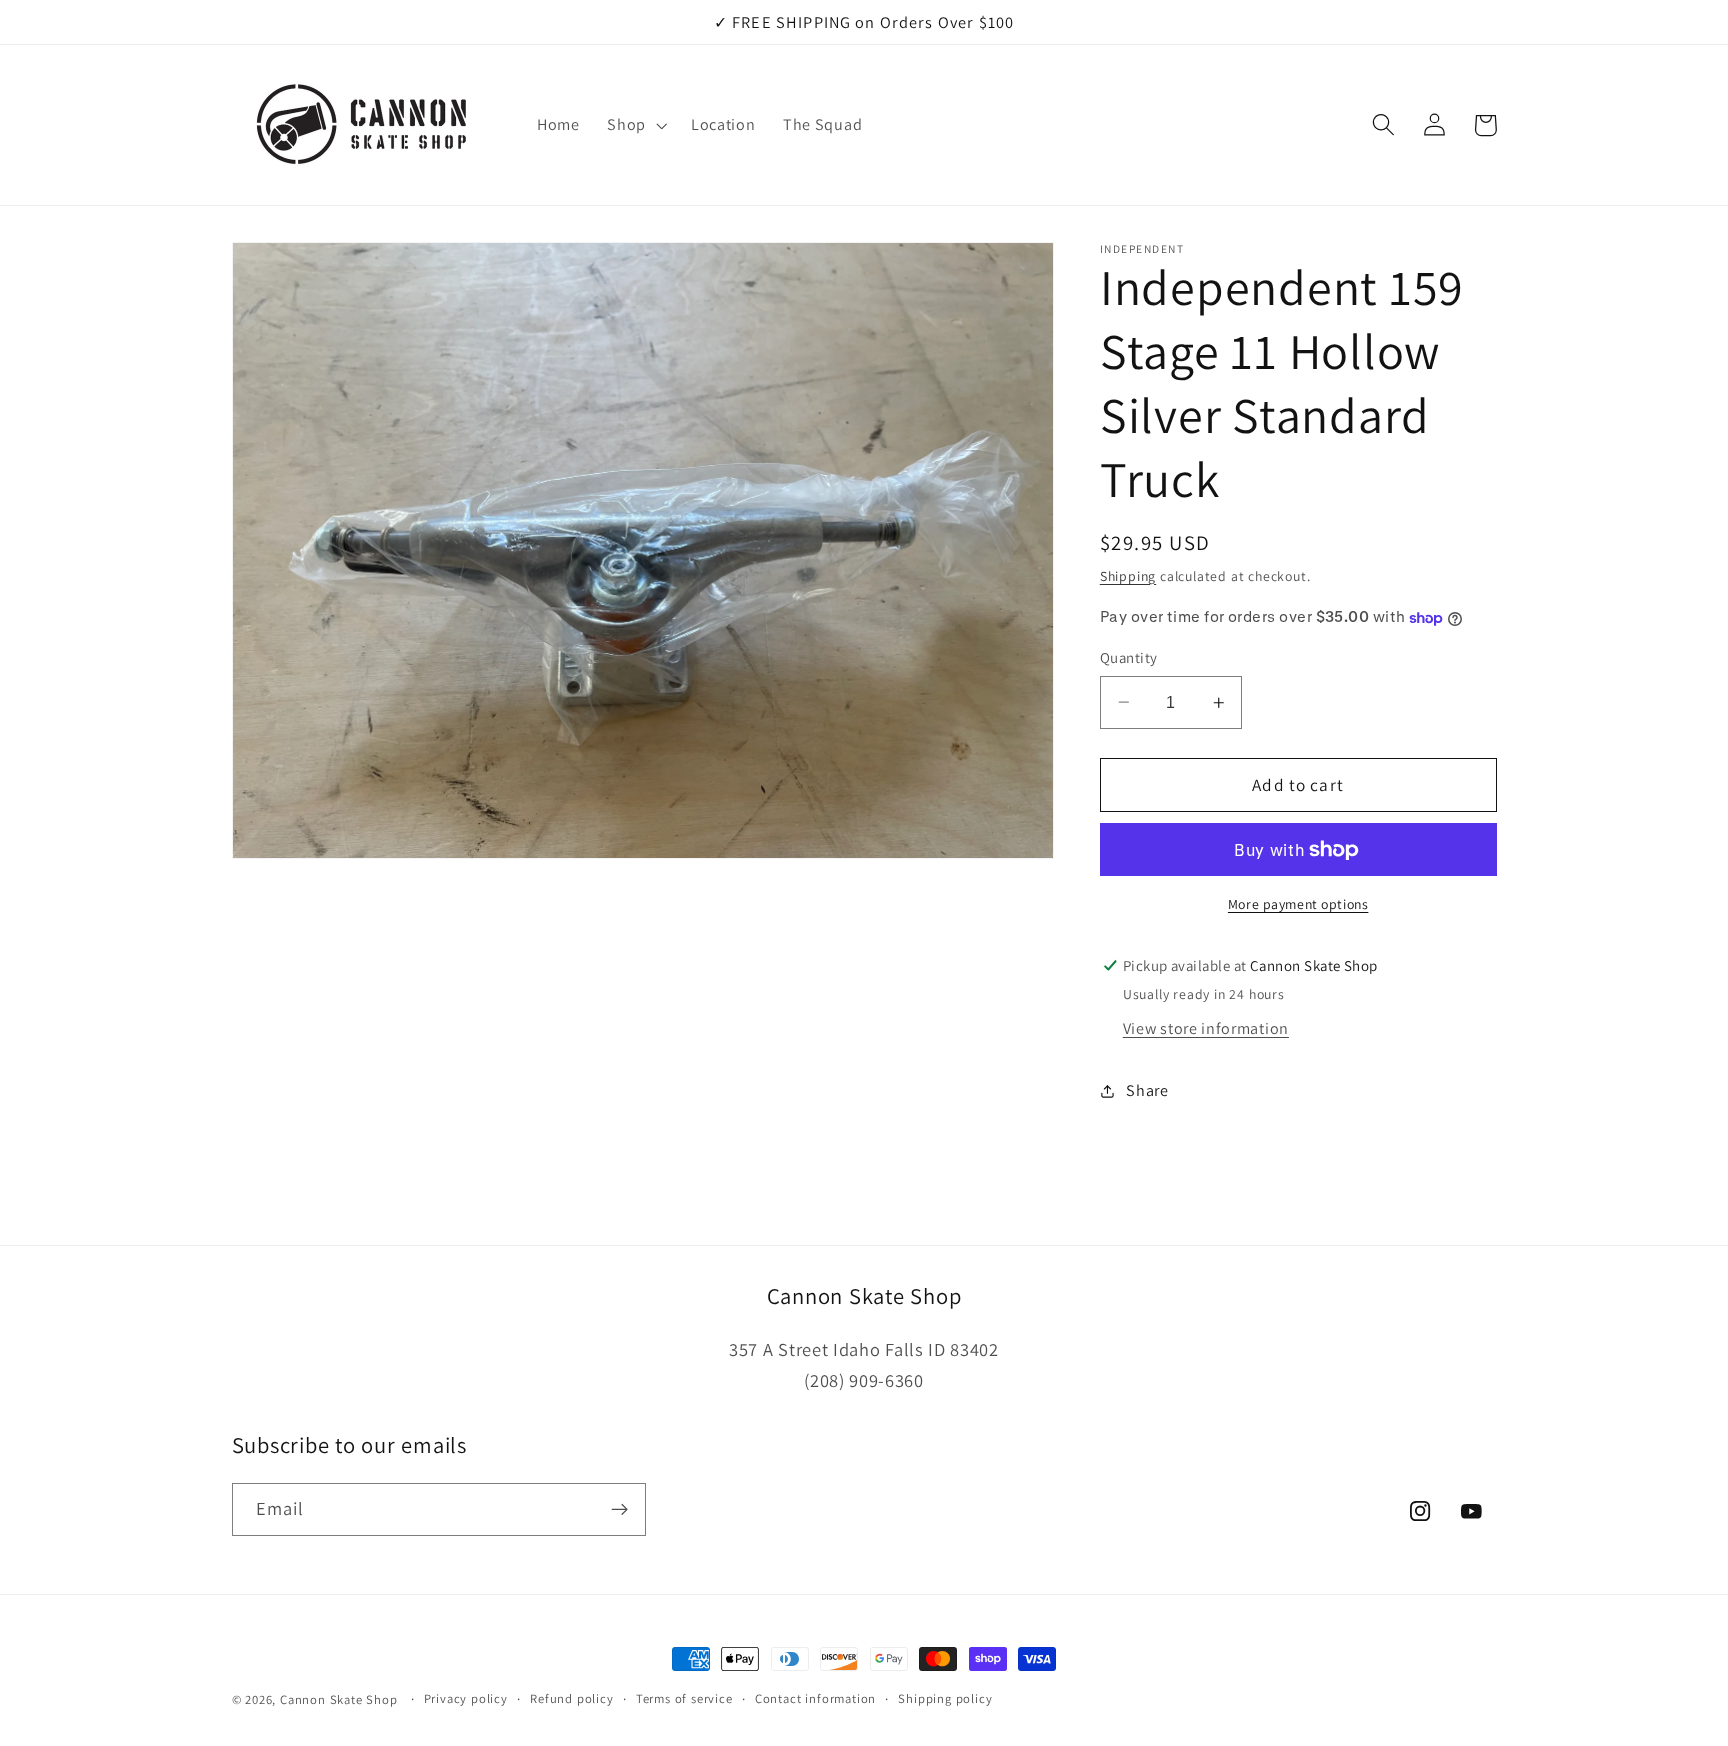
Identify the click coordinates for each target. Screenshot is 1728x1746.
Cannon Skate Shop (339, 1699)
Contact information (815, 1698)
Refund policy (571, 1698)
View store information (1206, 1028)
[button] (635, 125)
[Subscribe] (619, 1510)
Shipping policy (945, 1698)
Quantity (1129, 657)
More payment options (1298, 904)
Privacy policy (466, 1698)
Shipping (1128, 576)
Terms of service (684, 1698)
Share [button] (1147, 1090)
